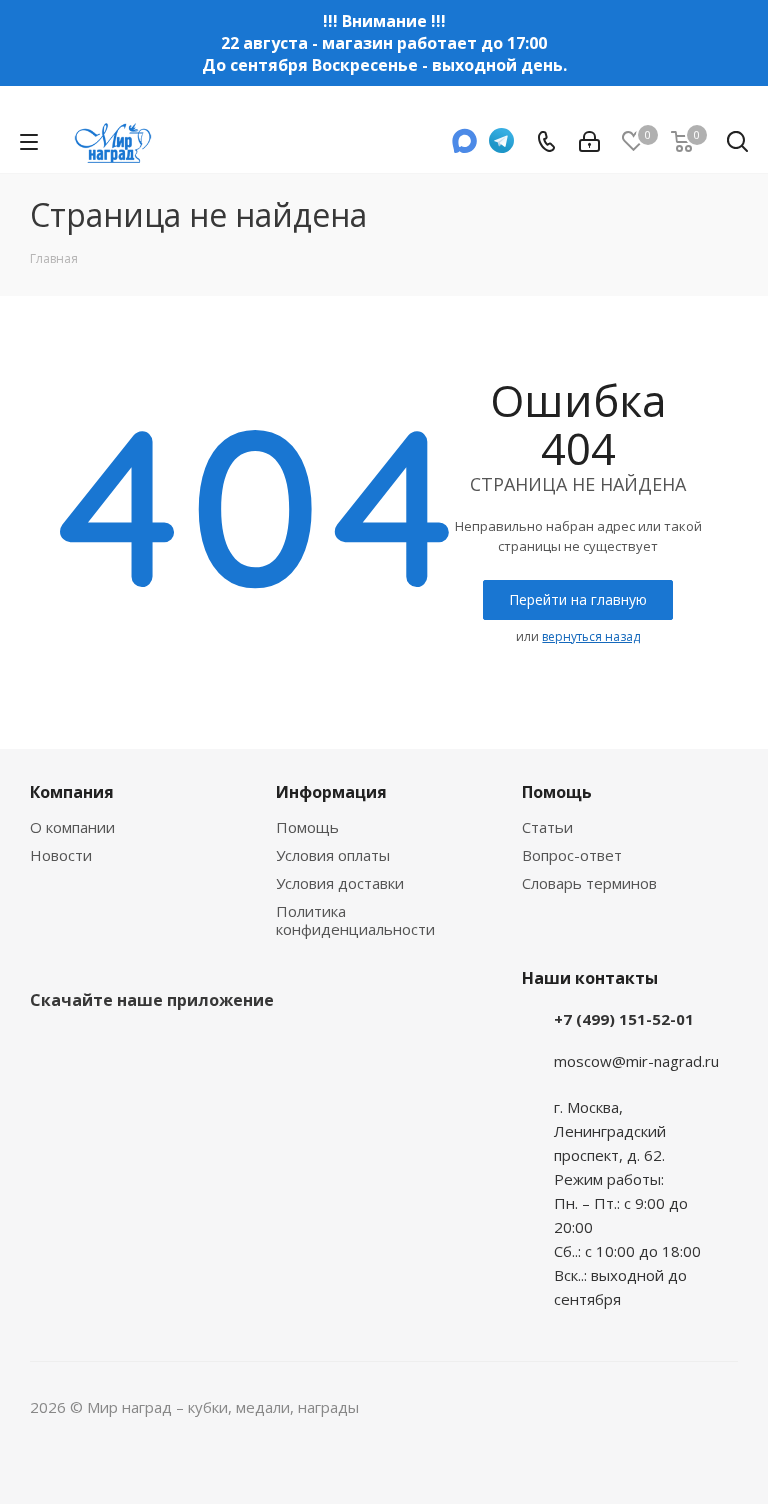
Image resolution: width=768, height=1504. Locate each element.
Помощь (307, 827)
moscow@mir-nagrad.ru (636, 1061)
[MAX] (465, 147)
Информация (331, 792)
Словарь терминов (589, 883)
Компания (72, 792)
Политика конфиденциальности (355, 920)
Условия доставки (340, 883)
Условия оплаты (333, 855)
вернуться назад (591, 636)
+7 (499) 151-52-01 (624, 1019)
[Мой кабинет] (589, 142)
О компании (72, 827)
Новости (61, 855)
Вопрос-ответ (572, 855)
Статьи (547, 827)
